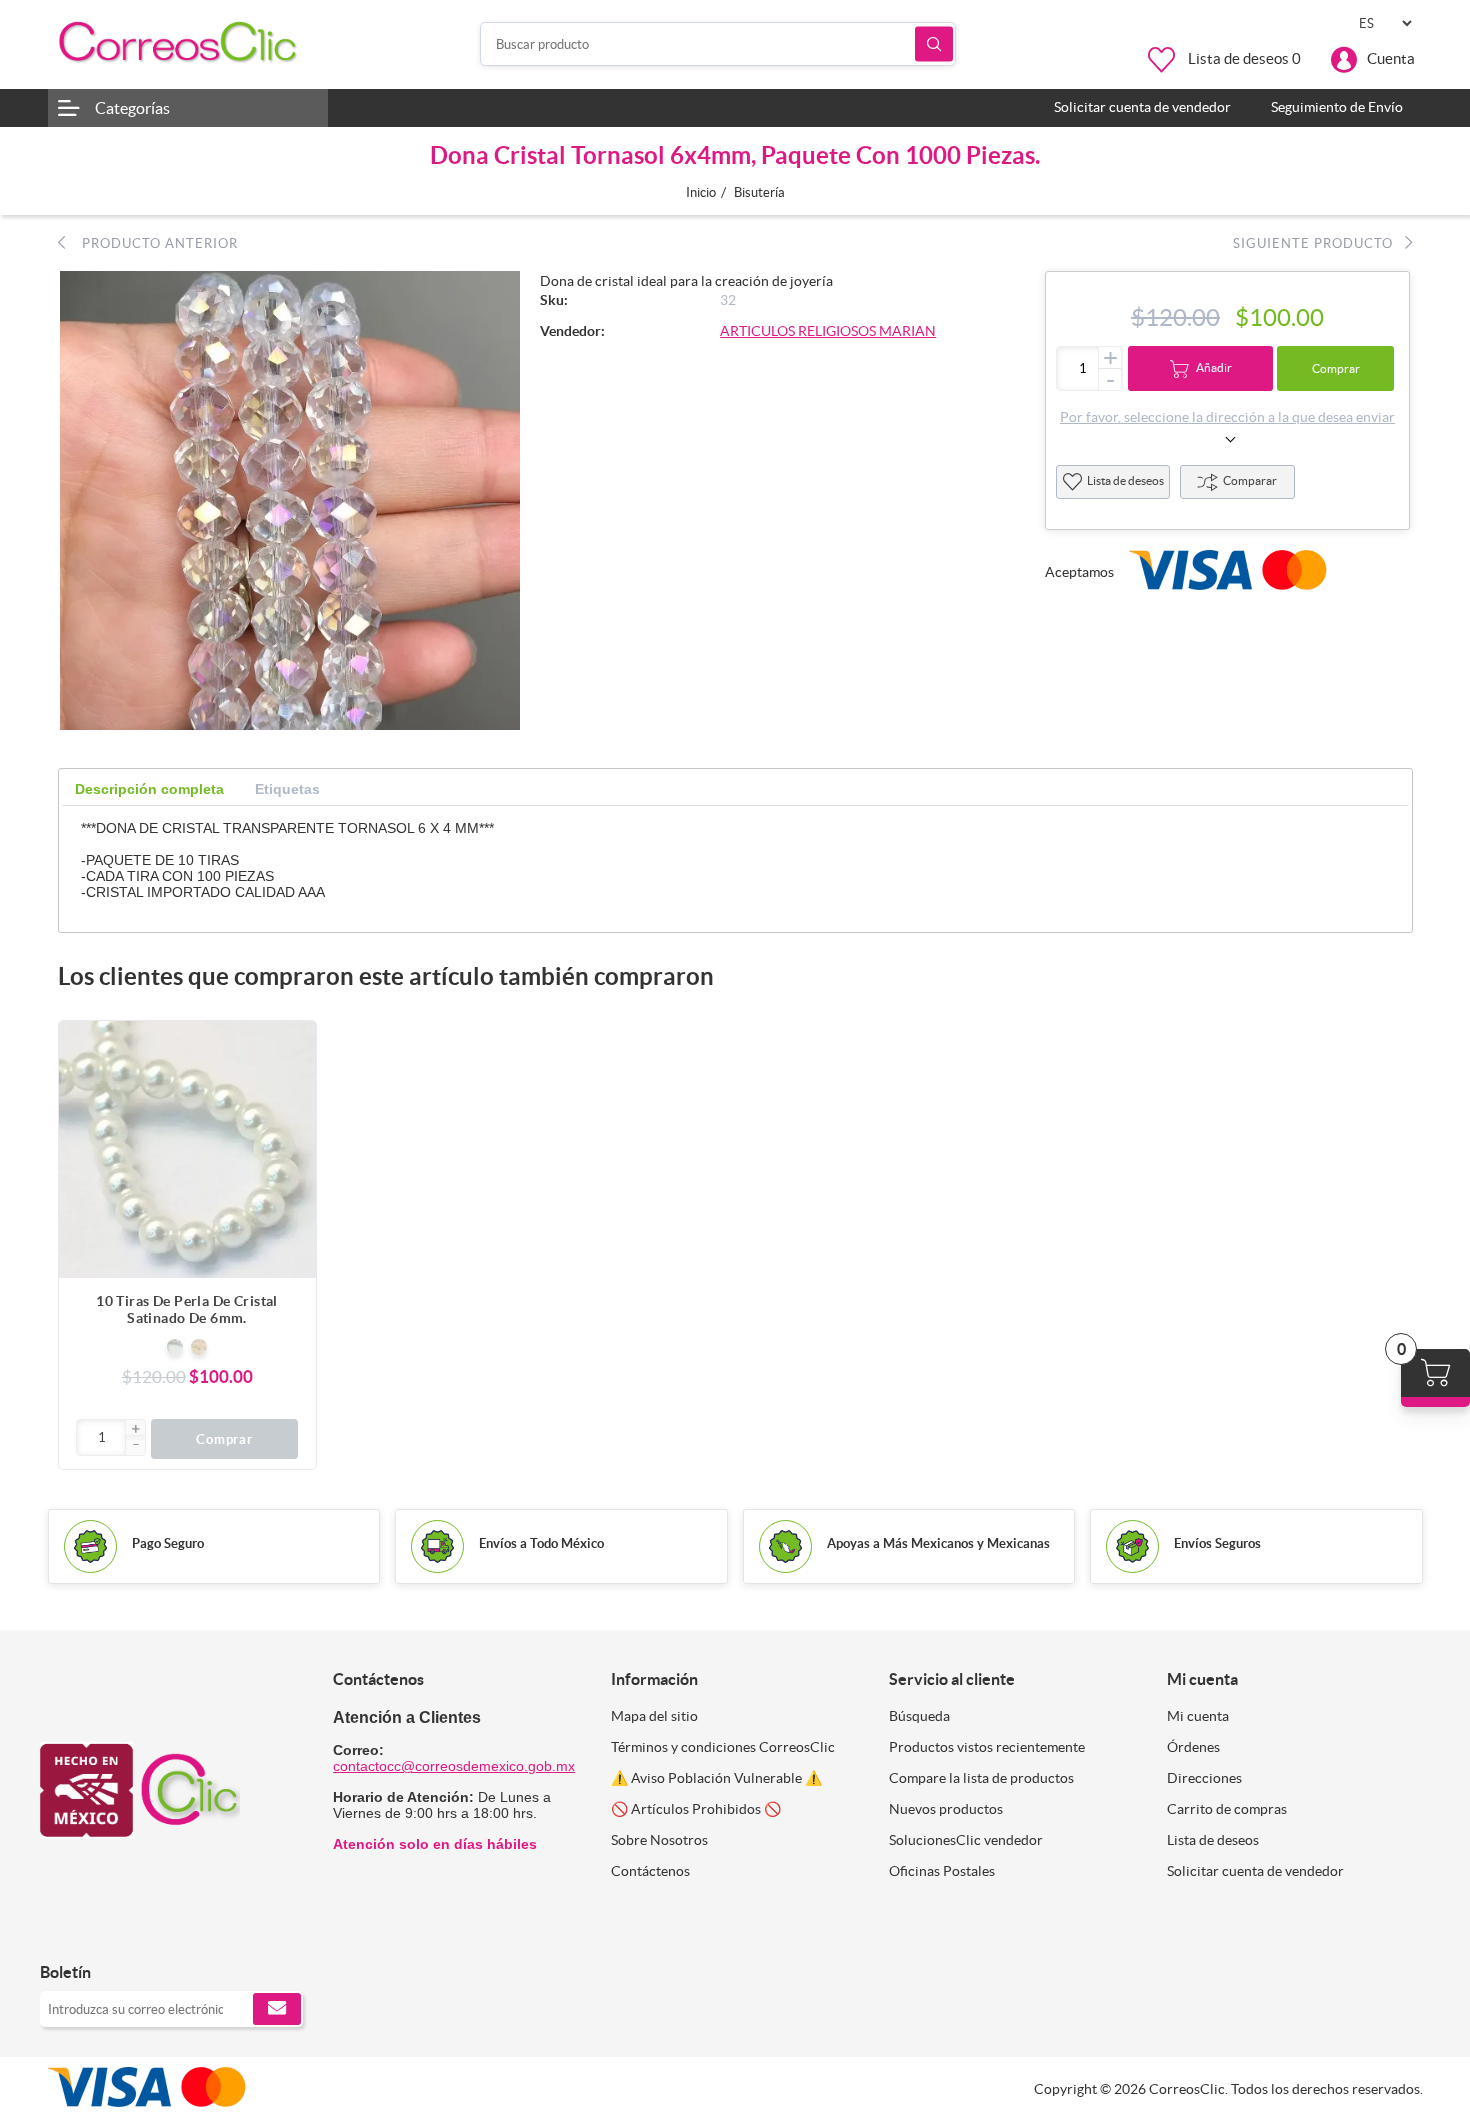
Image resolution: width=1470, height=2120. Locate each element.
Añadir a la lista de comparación (291, 1086)
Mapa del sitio (654, 1716)
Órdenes (1193, 1747)
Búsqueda (934, 44)
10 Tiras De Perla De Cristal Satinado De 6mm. (187, 1309)
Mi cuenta (1198, 1716)
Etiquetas (287, 789)
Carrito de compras (1227, 1809)
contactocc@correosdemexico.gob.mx (454, 1766)
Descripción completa (149, 789)
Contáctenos (650, 1871)
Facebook (62, 1930)
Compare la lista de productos (981, 1778)
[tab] (149, 789)
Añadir (1214, 367)
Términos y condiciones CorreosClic (723, 1747)
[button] (135, 1430)
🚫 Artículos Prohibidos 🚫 (696, 1809)
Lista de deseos (1125, 480)
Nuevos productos (946, 1809)
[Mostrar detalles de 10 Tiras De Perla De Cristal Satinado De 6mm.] (187, 1149)
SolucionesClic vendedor (966, 1840)
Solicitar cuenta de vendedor (1255, 1871)
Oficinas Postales (942, 1871)
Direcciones (1204, 1778)
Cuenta (1391, 58)
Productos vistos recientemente (987, 1747)
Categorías (132, 108)
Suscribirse (277, 2009)
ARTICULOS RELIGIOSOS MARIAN (828, 331)
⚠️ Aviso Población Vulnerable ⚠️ (716, 1778)
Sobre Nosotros (659, 1840)
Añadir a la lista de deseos (291, 1126)
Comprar (1336, 368)
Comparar (1250, 480)
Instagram (107, 1930)
